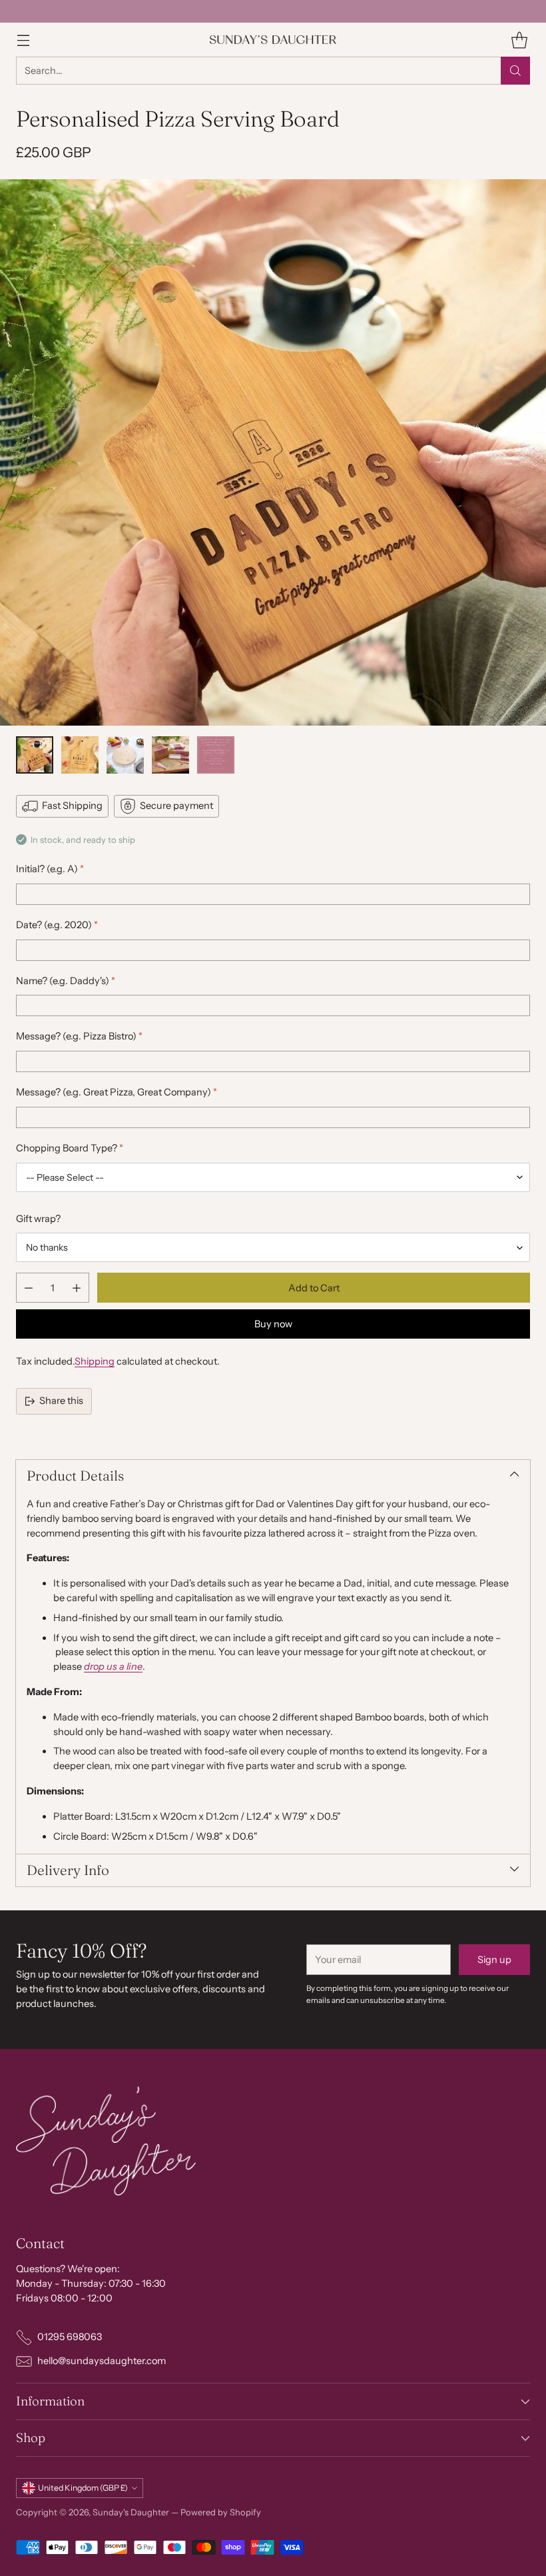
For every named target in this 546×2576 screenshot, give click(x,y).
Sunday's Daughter (131, 2512)
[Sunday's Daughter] (273, 40)
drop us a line (113, 1666)
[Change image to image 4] (170, 755)
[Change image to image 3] (125, 755)
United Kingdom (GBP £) (83, 2488)
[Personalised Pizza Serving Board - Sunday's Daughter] (273, 452)
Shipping (95, 1361)
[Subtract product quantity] (29, 1288)
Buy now (273, 1324)
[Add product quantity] (77, 1288)
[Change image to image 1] (35, 755)
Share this (61, 1401)
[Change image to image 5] (216, 755)
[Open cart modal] (519, 40)
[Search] (515, 71)
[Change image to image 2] (80, 755)
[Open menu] (23, 40)
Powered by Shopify (221, 2512)
